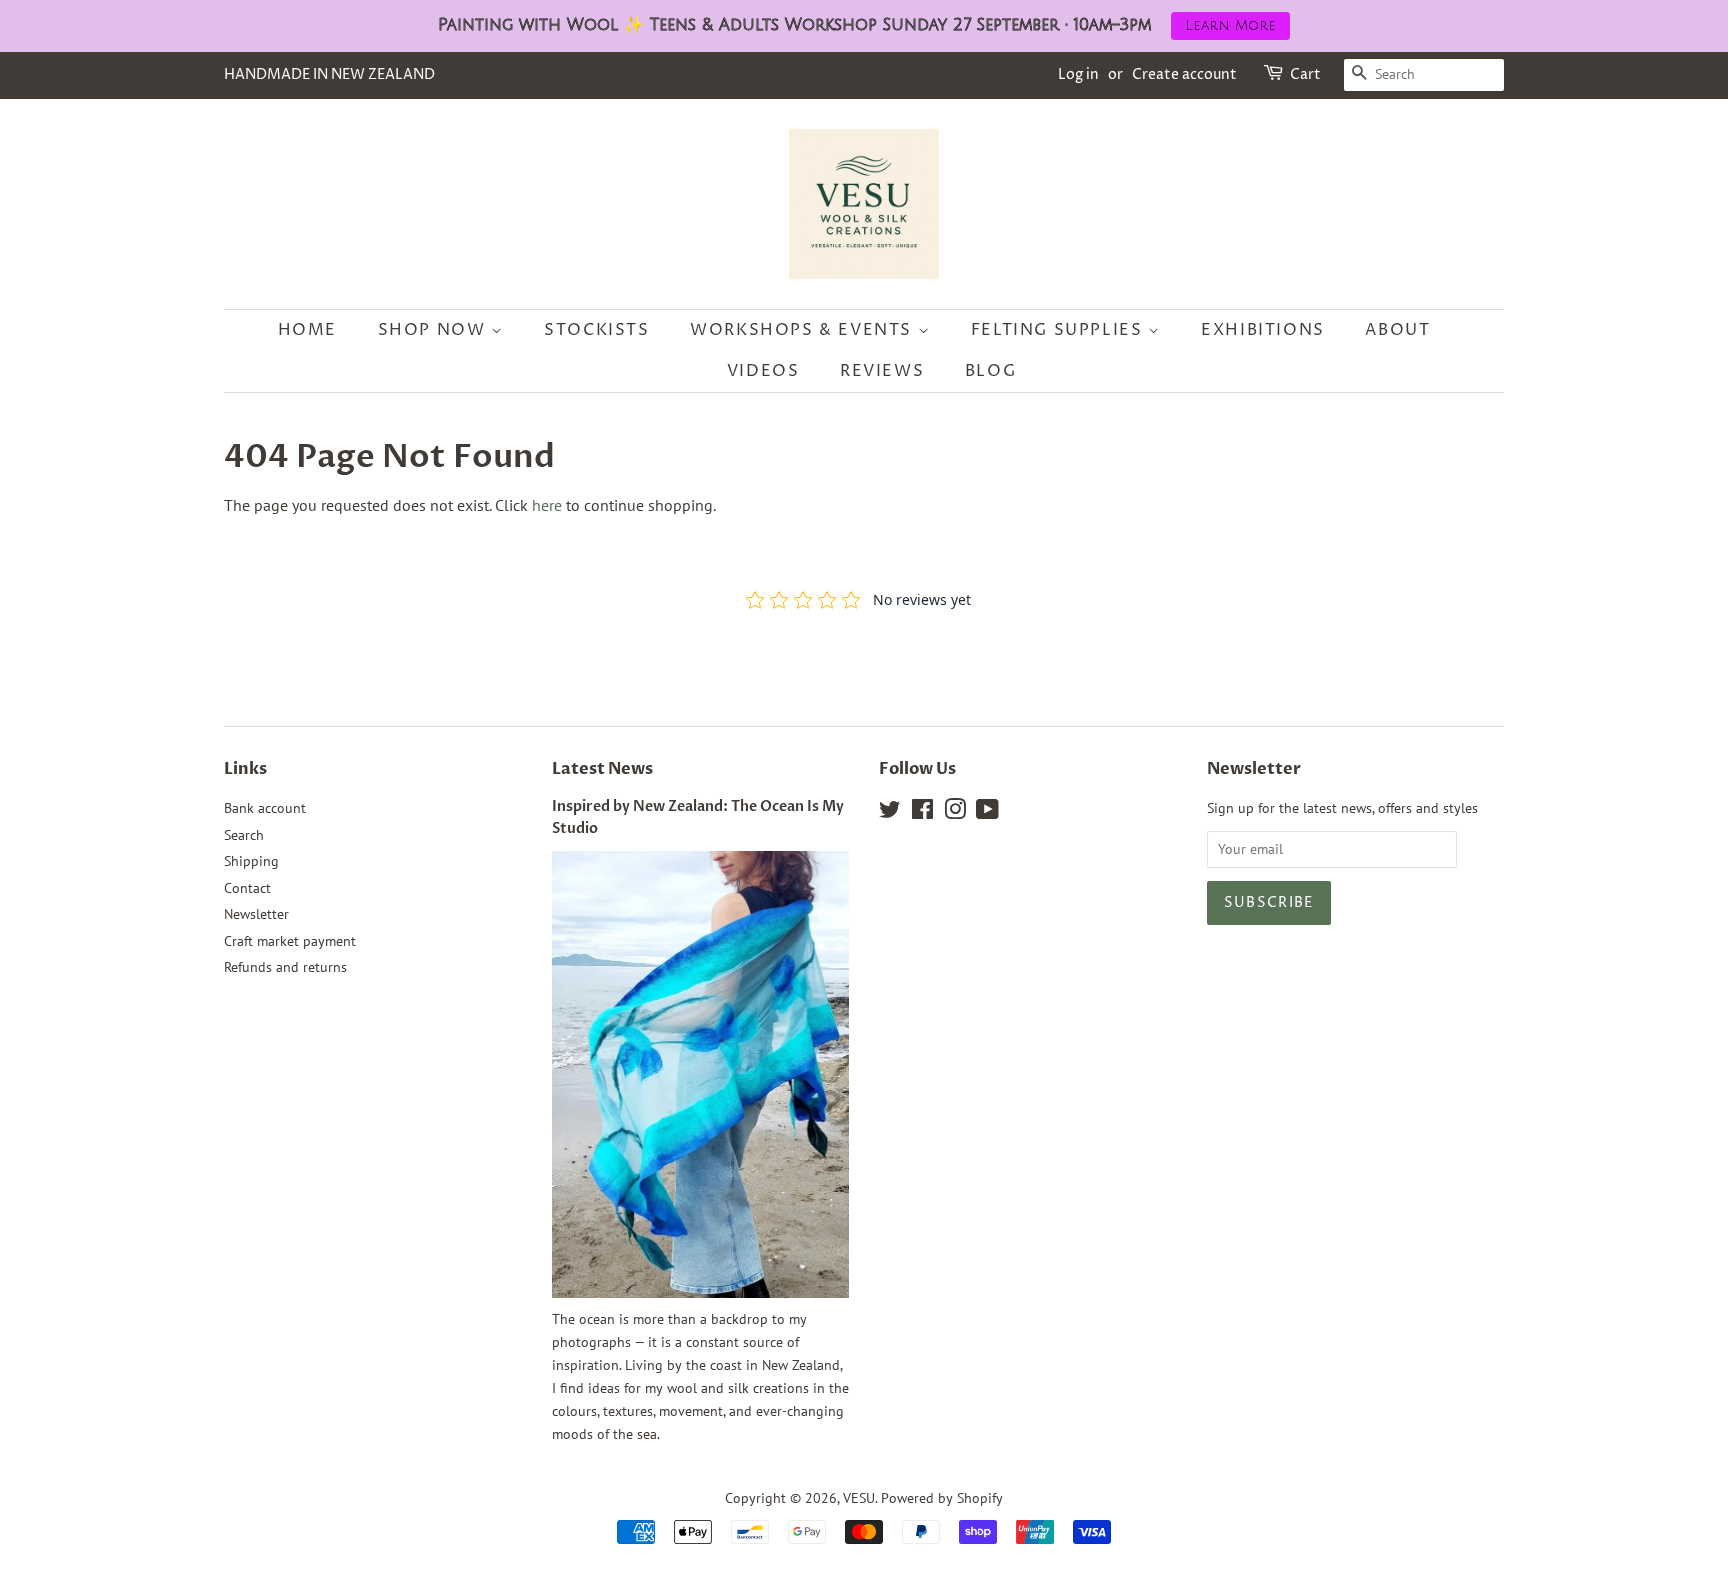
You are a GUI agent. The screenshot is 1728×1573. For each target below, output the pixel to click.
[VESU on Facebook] (922, 813)
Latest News (602, 769)
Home (307, 330)
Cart (1305, 74)
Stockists (596, 330)
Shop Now (434, 330)
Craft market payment (290, 941)
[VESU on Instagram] (955, 813)
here (547, 505)
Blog (990, 371)
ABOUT (1397, 330)
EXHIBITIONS (1263, 330)
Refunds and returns (285, 967)
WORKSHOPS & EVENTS (803, 330)
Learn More (1230, 25)
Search (244, 835)
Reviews (882, 371)
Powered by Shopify (942, 1498)
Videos (763, 371)
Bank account (265, 808)
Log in (1078, 74)
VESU (859, 1498)
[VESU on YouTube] (987, 813)
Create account (1184, 74)
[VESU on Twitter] (890, 813)
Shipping (251, 861)
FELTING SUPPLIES (1059, 330)
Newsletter (256, 914)
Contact (247, 888)
